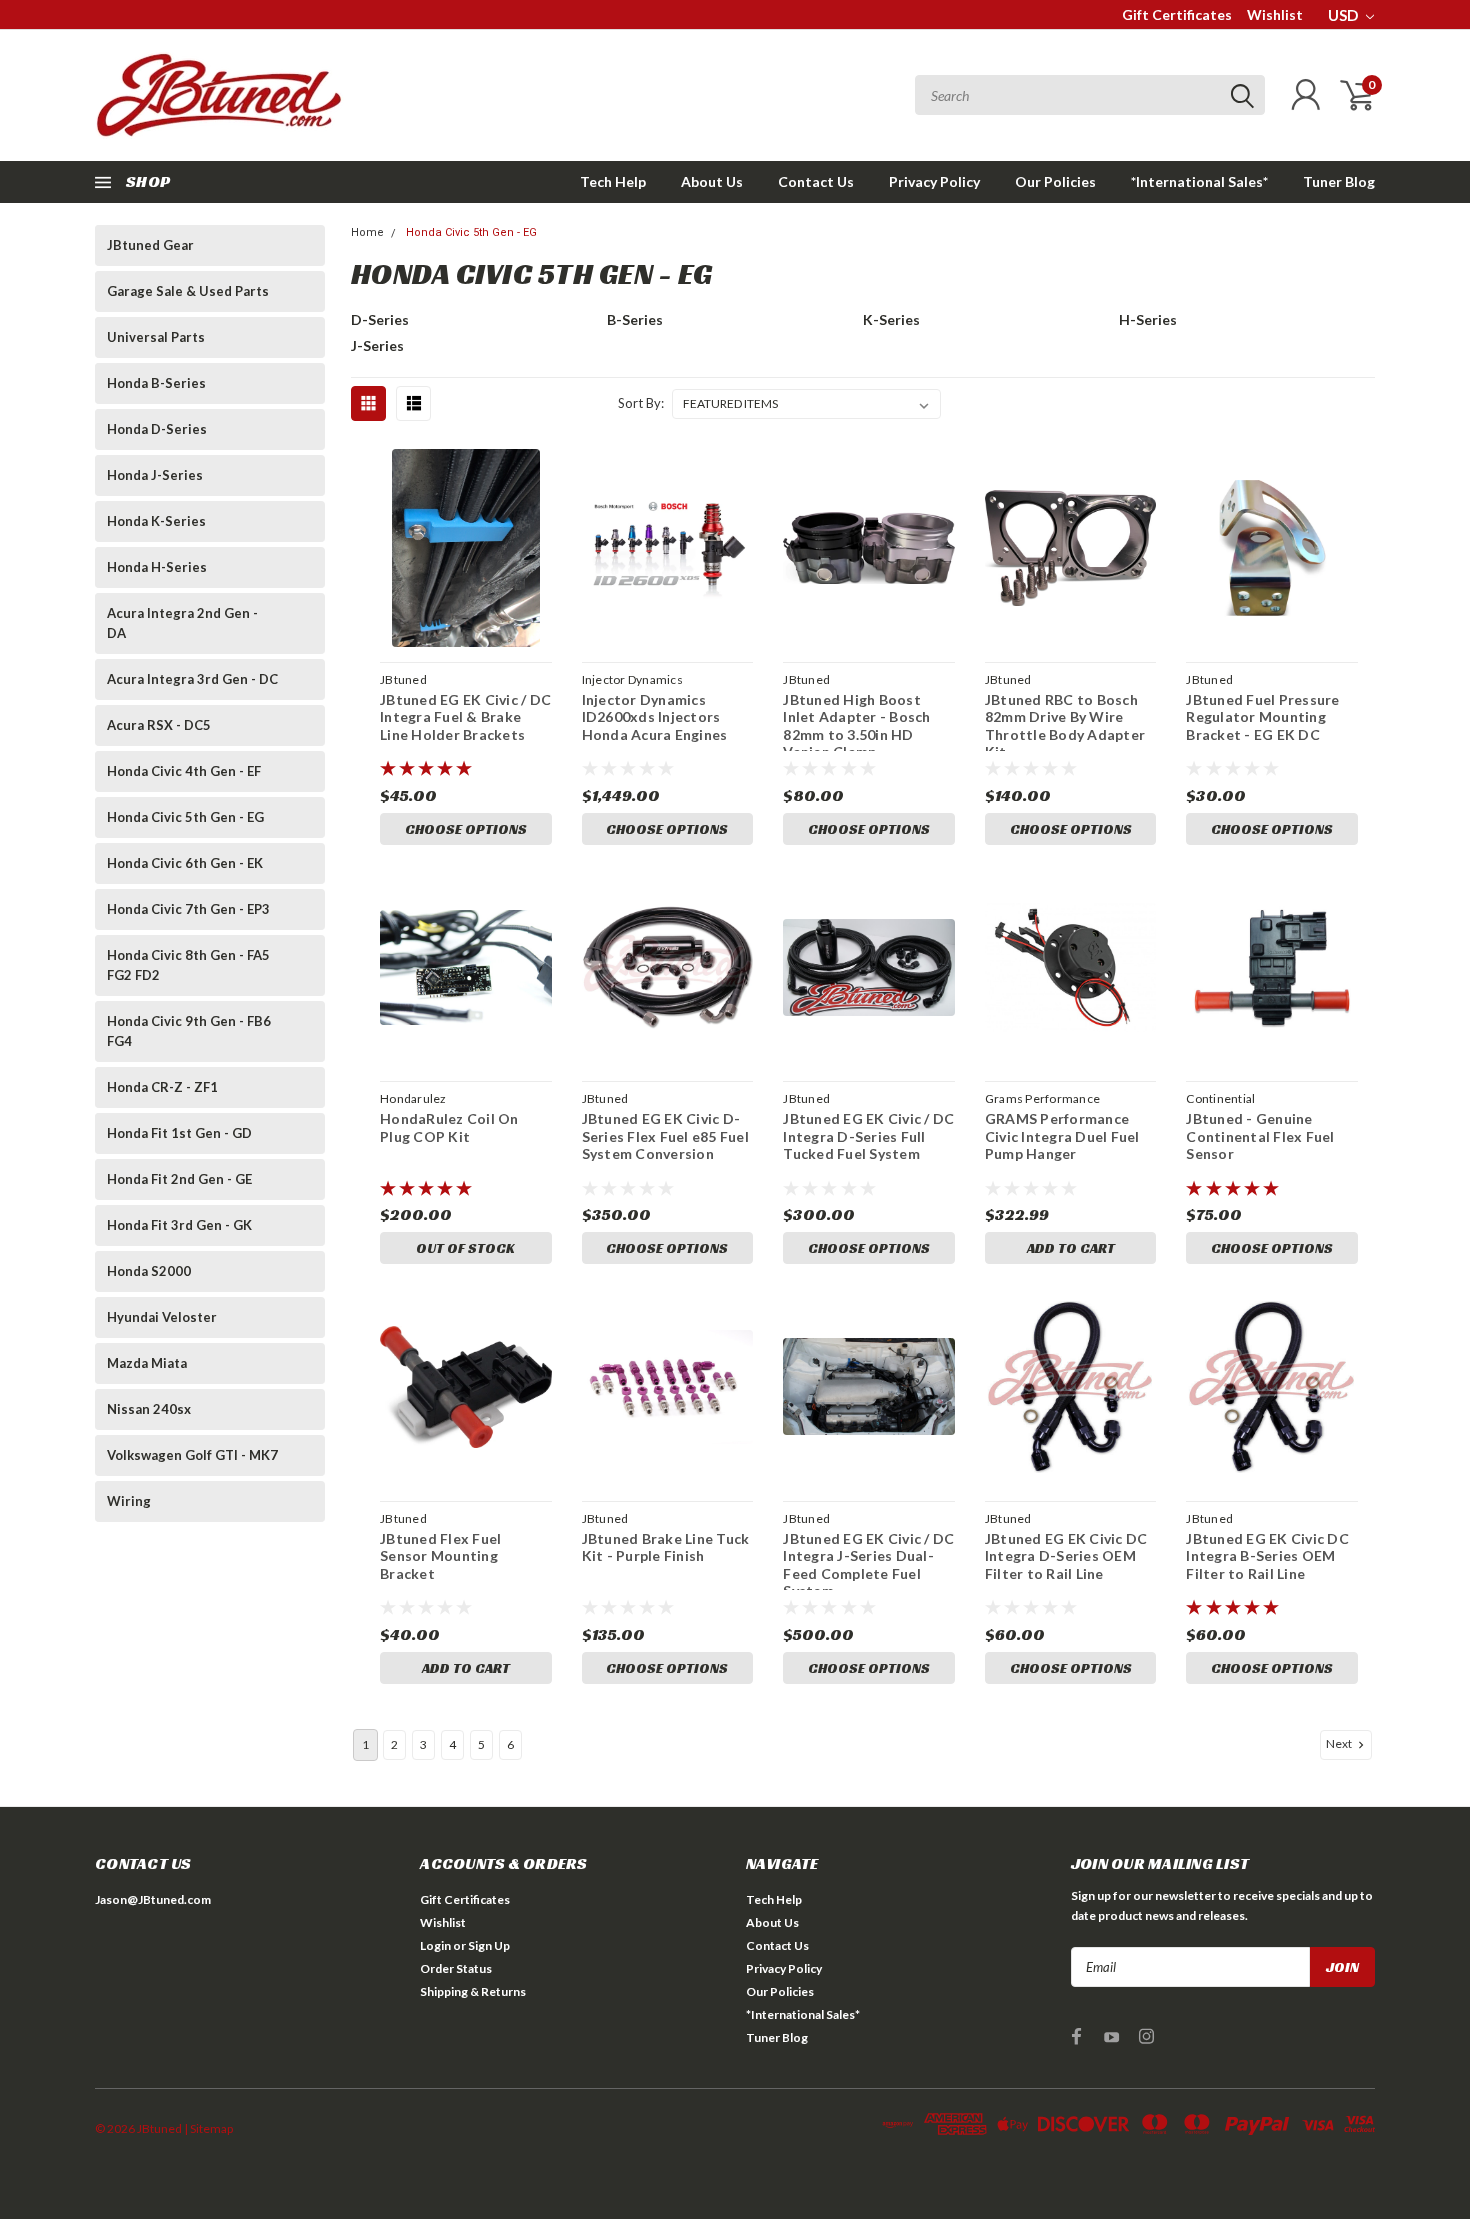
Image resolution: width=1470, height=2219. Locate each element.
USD (1344, 15)
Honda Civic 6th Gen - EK (185, 863)
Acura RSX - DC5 (159, 725)
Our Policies (1055, 181)
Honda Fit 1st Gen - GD (179, 1133)
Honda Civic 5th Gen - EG (185, 817)
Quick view (466, 549)
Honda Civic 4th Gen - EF (184, 771)
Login (435, 1945)
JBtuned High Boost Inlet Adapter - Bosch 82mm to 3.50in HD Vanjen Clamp (856, 726)
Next (1340, 1743)
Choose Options (466, 829)
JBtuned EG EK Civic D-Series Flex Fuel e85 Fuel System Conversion (665, 1136)
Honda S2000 (149, 1271)
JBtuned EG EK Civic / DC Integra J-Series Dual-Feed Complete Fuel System (868, 1565)
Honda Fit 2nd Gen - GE (179, 1179)
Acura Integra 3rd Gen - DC (192, 679)
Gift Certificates (1177, 14)
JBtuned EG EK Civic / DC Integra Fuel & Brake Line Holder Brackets (465, 717)
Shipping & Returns (473, 1991)
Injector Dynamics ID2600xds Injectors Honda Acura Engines (655, 717)
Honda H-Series (157, 567)
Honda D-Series (157, 429)
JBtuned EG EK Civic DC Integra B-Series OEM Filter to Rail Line (1267, 1556)
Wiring (129, 1501)
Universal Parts (156, 337)
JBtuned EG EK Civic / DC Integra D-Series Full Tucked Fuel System (868, 1136)
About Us (712, 181)
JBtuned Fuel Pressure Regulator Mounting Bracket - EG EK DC (1262, 717)
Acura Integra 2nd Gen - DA (182, 623)
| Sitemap (208, 2128)
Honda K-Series (156, 521)
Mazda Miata (147, 1363)
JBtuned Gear (150, 245)
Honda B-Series (156, 383)
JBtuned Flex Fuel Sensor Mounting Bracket (440, 1556)
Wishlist (1275, 14)
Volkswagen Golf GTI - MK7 (192, 1455)
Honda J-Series (155, 475)
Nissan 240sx (149, 1409)
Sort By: (641, 403)
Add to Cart (1071, 1248)
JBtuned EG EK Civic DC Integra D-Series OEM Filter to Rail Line (1066, 1556)
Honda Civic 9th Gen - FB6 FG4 (189, 1031)
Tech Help (613, 181)
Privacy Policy (934, 181)
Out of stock (465, 1248)
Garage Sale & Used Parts (188, 291)
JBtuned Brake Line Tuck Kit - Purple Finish (666, 1547)
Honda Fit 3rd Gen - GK (179, 1225)
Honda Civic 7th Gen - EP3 (188, 909)
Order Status (456, 1968)
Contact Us (816, 181)
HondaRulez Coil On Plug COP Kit (449, 1127)
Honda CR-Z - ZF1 (162, 1087)
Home (367, 232)
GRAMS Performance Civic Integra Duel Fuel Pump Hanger (1062, 1136)
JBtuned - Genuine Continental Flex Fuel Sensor (1260, 1136)
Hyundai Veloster (162, 1317)
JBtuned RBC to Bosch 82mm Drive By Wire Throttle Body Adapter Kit (1065, 726)
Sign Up (489, 1945)
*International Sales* (1199, 181)
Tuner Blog (1339, 181)
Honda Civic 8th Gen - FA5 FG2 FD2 (188, 965)
